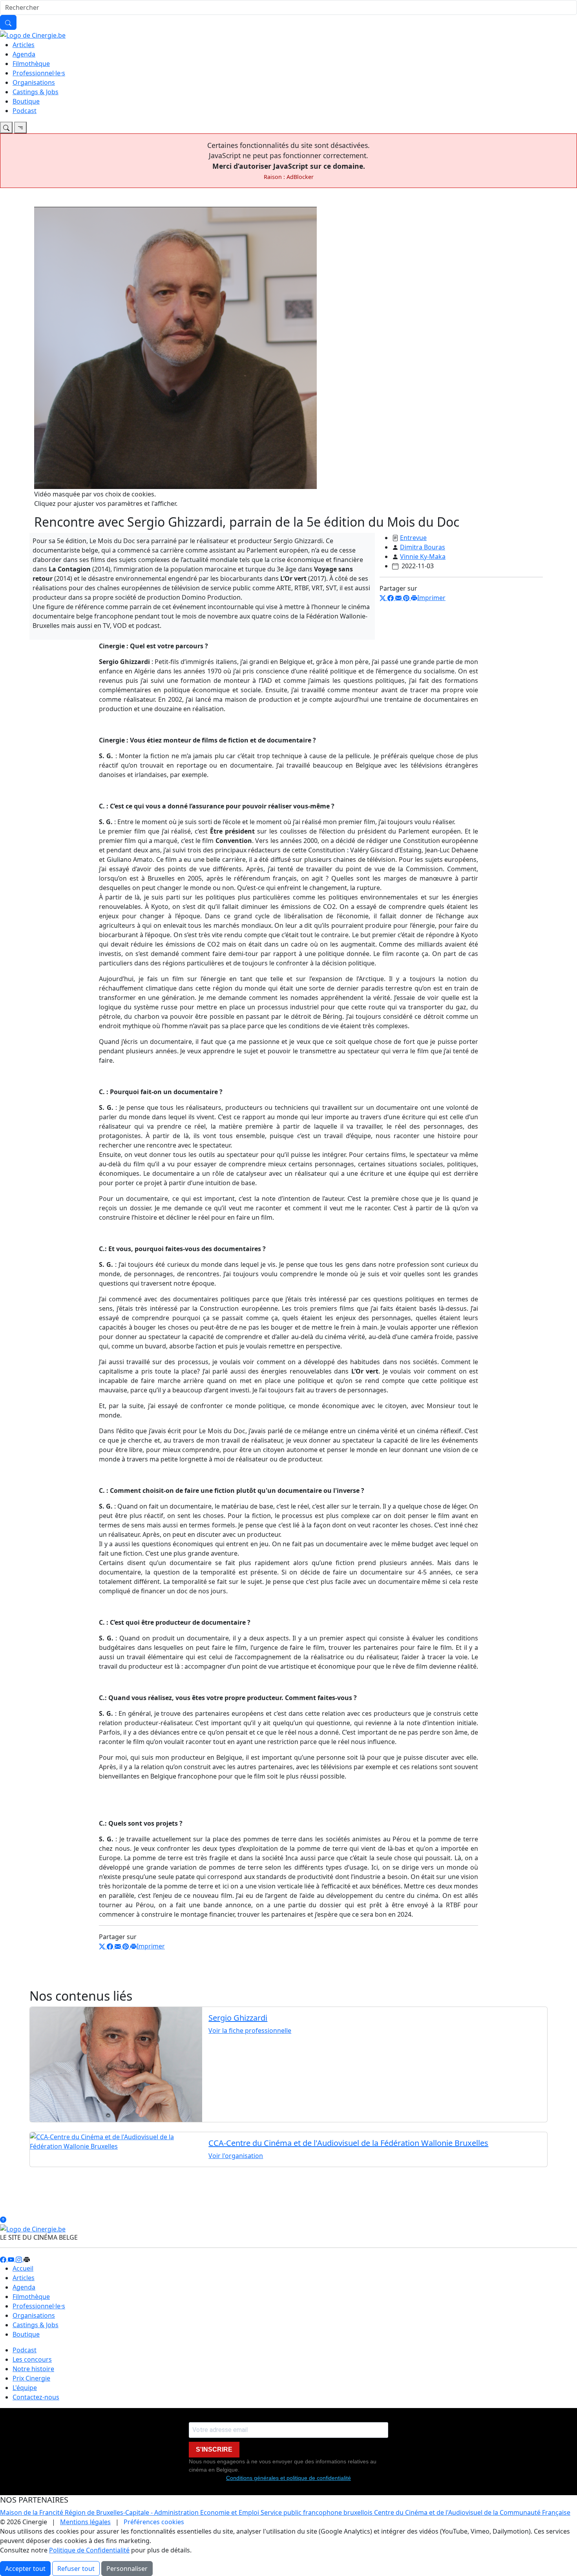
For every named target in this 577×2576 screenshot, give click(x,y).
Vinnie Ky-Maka (423, 556)
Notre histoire (33, 2369)
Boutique (26, 101)
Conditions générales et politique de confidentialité (288, 2478)
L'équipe (25, 2388)
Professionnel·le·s (39, 73)
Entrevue (413, 538)
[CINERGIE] (33, 35)
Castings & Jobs (36, 92)
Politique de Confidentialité (89, 2550)
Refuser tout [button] (76, 2569)
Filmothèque (31, 64)
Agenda (24, 54)
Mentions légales (85, 2522)
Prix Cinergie (31, 2378)
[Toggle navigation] (6, 128)
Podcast (25, 111)
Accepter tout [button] (25, 2569)
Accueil (23, 2268)
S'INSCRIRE (214, 2449)
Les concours (32, 2359)
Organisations (34, 82)
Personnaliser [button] (127, 2569)
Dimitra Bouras (423, 547)
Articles (24, 45)
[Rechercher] (8, 22)
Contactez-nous (36, 2397)
